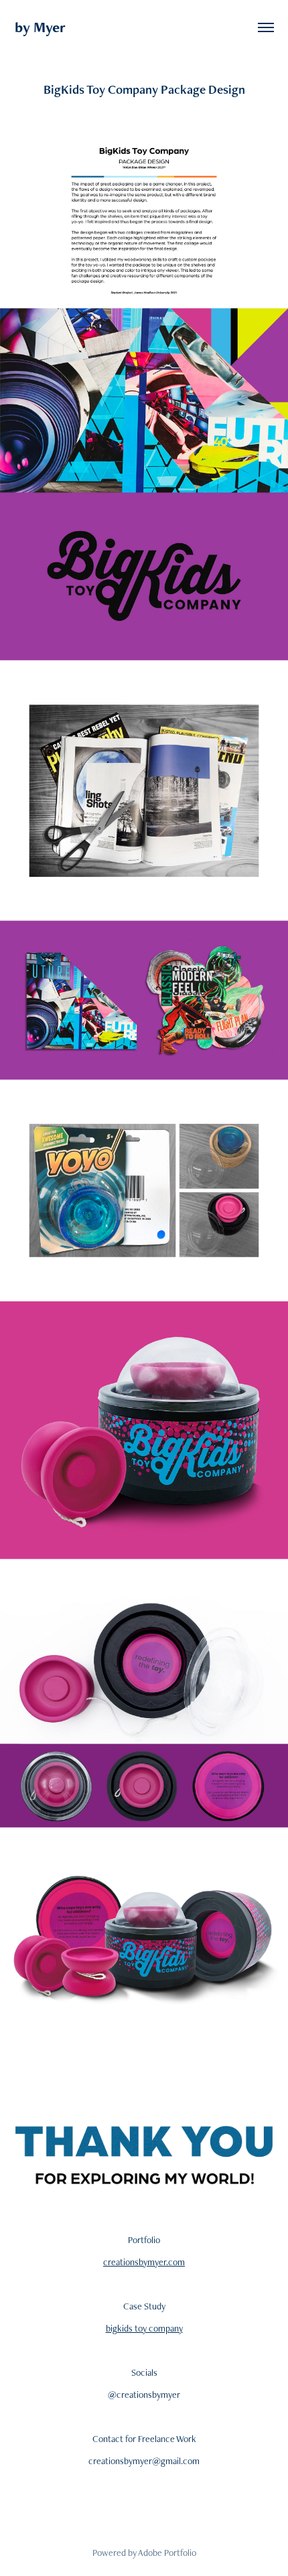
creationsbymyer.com (144, 2262)
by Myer (40, 27)
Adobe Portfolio (167, 2553)
